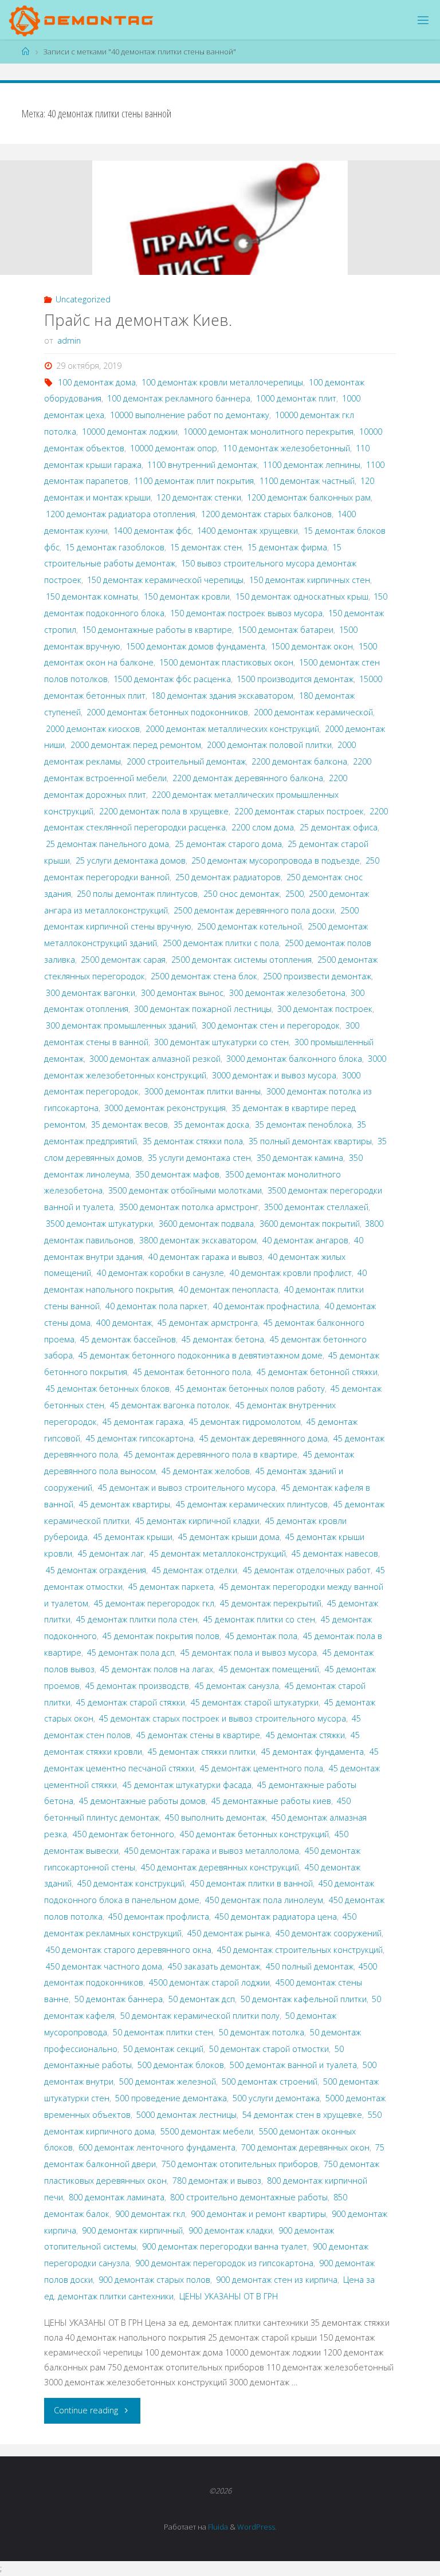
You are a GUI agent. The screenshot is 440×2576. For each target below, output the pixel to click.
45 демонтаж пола (261, 1636)
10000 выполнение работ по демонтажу (190, 415)
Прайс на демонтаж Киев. (138, 320)
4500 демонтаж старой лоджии (209, 1982)
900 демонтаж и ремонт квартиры (258, 2214)
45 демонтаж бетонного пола (192, 1372)
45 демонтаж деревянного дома (264, 1438)
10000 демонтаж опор (174, 448)
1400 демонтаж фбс (152, 531)
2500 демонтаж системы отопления (241, 960)
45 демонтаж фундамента (313, 1752)
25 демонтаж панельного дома (107, 844)
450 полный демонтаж (310, 1966)
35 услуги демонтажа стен (199, 1158)
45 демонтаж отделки (195, 1570)
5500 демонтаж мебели (207, 2131)
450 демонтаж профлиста (159, 1917)
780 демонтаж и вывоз (217, 2181)
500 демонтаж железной (168, 2081)
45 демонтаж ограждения (96, 1570)
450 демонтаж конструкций (131, 1883)
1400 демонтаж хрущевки (247, 531)
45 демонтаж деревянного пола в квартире (211, 1454)
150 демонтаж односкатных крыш (302, 596)
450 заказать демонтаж (214, 1966)
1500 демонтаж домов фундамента (196, 646)
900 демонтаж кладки (231, 2230)
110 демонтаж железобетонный (286, 448)
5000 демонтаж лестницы (186, 2115)
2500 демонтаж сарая (123, 960)
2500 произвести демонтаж (317, 976)
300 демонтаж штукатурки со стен (221, 1042)
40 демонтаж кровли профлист (291, 1273)
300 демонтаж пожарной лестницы (203, 1009)
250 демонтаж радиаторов (228, 877)
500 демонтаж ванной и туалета (293, 2065)
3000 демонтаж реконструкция (165, 1108)
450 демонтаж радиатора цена (276, 1917)
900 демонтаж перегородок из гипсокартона (224, 2263)
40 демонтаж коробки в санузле (160, 1273)
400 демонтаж (124, 1323)
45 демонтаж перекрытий (271, 1603)
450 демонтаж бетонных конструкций (254, 1834)
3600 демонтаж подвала (206, 1224)
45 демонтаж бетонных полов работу (250, 1389)
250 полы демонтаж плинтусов (137, 894)
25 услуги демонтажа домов (131, 860)
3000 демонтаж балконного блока (294, 1059)
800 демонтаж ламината (117, 2197)
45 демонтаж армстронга (208, 1323)
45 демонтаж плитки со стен (259, 1619)
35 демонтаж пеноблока (303, 1124)
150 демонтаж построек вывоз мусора (246, 613)
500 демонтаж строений (270, 2081)
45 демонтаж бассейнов (128, 1339)
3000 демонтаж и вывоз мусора (274, 1075)
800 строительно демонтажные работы (249, 2197)
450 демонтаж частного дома (104, 1966)
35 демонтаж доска (211, 1124)
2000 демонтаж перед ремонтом (136, 745)
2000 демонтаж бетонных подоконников (167, 712)
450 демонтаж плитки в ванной (252, 1883)
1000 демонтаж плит (296, 398)
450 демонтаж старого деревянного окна (129, 1950)
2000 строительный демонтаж (186, 761)
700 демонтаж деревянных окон (305, 2147)
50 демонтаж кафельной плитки (304, 1999)
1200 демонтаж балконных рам (309, 497)
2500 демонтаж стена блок (204, 976)
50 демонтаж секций (163, 2049)
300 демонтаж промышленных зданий (121, 1025)
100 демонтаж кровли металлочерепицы (222, 382)
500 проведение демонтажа (171, 2098)
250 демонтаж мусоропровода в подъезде (276, 860)
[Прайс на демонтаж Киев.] (220, 233)
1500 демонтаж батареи (286, 630)
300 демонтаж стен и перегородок (271, 1025)
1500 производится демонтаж (295, 679)
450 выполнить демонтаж (215, 1817)
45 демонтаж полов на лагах (157, 1669)
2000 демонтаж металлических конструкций (232, 729)
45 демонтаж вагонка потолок (170, 1405)
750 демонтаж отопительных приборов (240, 2164)
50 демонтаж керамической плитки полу (200, 2016)
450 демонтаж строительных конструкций (300, 1950)
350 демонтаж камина (300, 1158)
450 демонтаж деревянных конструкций (220, 1867)
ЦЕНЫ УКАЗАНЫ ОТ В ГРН (229, 2296)
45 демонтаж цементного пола (262, 1768)
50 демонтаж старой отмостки (269, 2049)
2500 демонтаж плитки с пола (221, 943)
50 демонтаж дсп (202, 1999)
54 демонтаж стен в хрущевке (302, 2115)
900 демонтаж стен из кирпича (277, 2280)
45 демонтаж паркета (171, 1587)
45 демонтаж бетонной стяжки (317, 1372)
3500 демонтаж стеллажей (316, 1207)
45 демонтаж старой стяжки (131, 1702)
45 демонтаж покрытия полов (161, 1636)
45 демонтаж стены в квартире (198, 1735)
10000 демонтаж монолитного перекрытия (268, 432)
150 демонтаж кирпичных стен (310, 580)
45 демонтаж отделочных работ (307, 1570)
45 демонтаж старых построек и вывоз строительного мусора (223, 1718)
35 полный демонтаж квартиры (310, 1141)
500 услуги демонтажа (276, 2098)
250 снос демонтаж (241, 894)
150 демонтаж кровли (187, 596)
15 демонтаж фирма (287, 547)
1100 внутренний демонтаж (202, 465)
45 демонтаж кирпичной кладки (197, 1521)
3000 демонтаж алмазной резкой (155, 1059)
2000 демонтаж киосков (93, 729)
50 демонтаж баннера (119, 1999)
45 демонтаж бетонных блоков (108, 1389)
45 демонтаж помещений (269, 1669)
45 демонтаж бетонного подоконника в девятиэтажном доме (201, 1355)
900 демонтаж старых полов (154, 2280)
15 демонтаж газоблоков (115, 547)
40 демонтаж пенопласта (229, 1289)
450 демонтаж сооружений (329, 1933)
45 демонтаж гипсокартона (140, 1438)
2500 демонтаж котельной (250, 926)
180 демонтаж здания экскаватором (222, 696)
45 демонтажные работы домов (142, 1801)
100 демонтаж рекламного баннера (179, 398)
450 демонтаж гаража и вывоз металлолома (212, 1851)
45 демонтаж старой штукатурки (255, 1702)
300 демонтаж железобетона (287, 993)
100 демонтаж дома (97, 382)
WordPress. (257, 2527)
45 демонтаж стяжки (305, 1735)
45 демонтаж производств (137, 1686)
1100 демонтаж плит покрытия (194, 481)
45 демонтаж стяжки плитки (202, 1752)
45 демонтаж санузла (237, 1686)
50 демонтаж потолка (262, 2032)
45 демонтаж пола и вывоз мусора (249, 1653)
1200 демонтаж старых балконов (266, 514)
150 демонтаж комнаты (92, 596)
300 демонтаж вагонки (91, 993)
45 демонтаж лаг (111, 1553)
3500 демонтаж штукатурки (99, 1224)
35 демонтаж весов (129, 1124)
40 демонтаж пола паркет (156, 1306)
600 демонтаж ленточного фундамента (157, 2147)
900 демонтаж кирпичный (132, 2230)
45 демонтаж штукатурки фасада (187, 1785)
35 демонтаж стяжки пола (193, 1141)
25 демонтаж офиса (339, 827)
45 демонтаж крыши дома (229, 1537)
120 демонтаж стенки (199, 497)
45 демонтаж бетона (223, 1339)
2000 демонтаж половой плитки (269, 745)
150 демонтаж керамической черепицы (165, 580)
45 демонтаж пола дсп (131, 1653)
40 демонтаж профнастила (266, 1306)
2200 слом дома (263, 827)
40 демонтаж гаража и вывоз (205, 1257)
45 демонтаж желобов (206, 1471)
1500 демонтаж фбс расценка (172, 679)
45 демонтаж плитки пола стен (137, 1619)
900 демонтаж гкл (150, 2214)
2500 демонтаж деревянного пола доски (254, 910)
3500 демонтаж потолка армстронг (189, 1207)
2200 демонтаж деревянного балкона (248, 778)
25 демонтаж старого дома (228, 844)
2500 (294, 894)
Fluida (217, 2527)
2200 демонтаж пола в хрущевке (164, 811)
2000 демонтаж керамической (313, 712)
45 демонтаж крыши (133, 1537)
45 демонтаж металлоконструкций (218, 1553)
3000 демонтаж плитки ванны (203, 1091)
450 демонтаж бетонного (123, 1834)
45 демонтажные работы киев (271, 1801)
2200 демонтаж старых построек (299, 811)
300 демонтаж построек (325, 1009)
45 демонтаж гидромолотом (245, 1422)
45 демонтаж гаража (143, 1422)
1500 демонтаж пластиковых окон (226, 662)
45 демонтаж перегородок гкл (154, 1603)
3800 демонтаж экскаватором (198, 1240)
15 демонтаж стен (206, 547)
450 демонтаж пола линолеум (264, 1900)
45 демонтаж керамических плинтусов (252, 1504)
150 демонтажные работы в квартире (157, 630)
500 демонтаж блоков (181, 2065)
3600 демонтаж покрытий (310, 1224)
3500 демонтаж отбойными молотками (185, 1190)
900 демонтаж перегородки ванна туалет (225, 2246)
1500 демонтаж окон (312, 646)
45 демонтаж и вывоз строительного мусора (187, 1488)
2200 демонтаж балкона (299, 761)
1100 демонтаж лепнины (312, 465)
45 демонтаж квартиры (125, 1504)
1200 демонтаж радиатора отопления (121, 514)
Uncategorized (83, 299)
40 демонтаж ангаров (305, 1240)
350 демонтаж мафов (177, 1174)
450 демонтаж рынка (229, 1933)
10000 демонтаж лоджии (130, 432)
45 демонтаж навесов (335, 1553)
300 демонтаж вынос (182, 993)
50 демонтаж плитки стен (163, 2032)
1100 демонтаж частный (307, 481)
